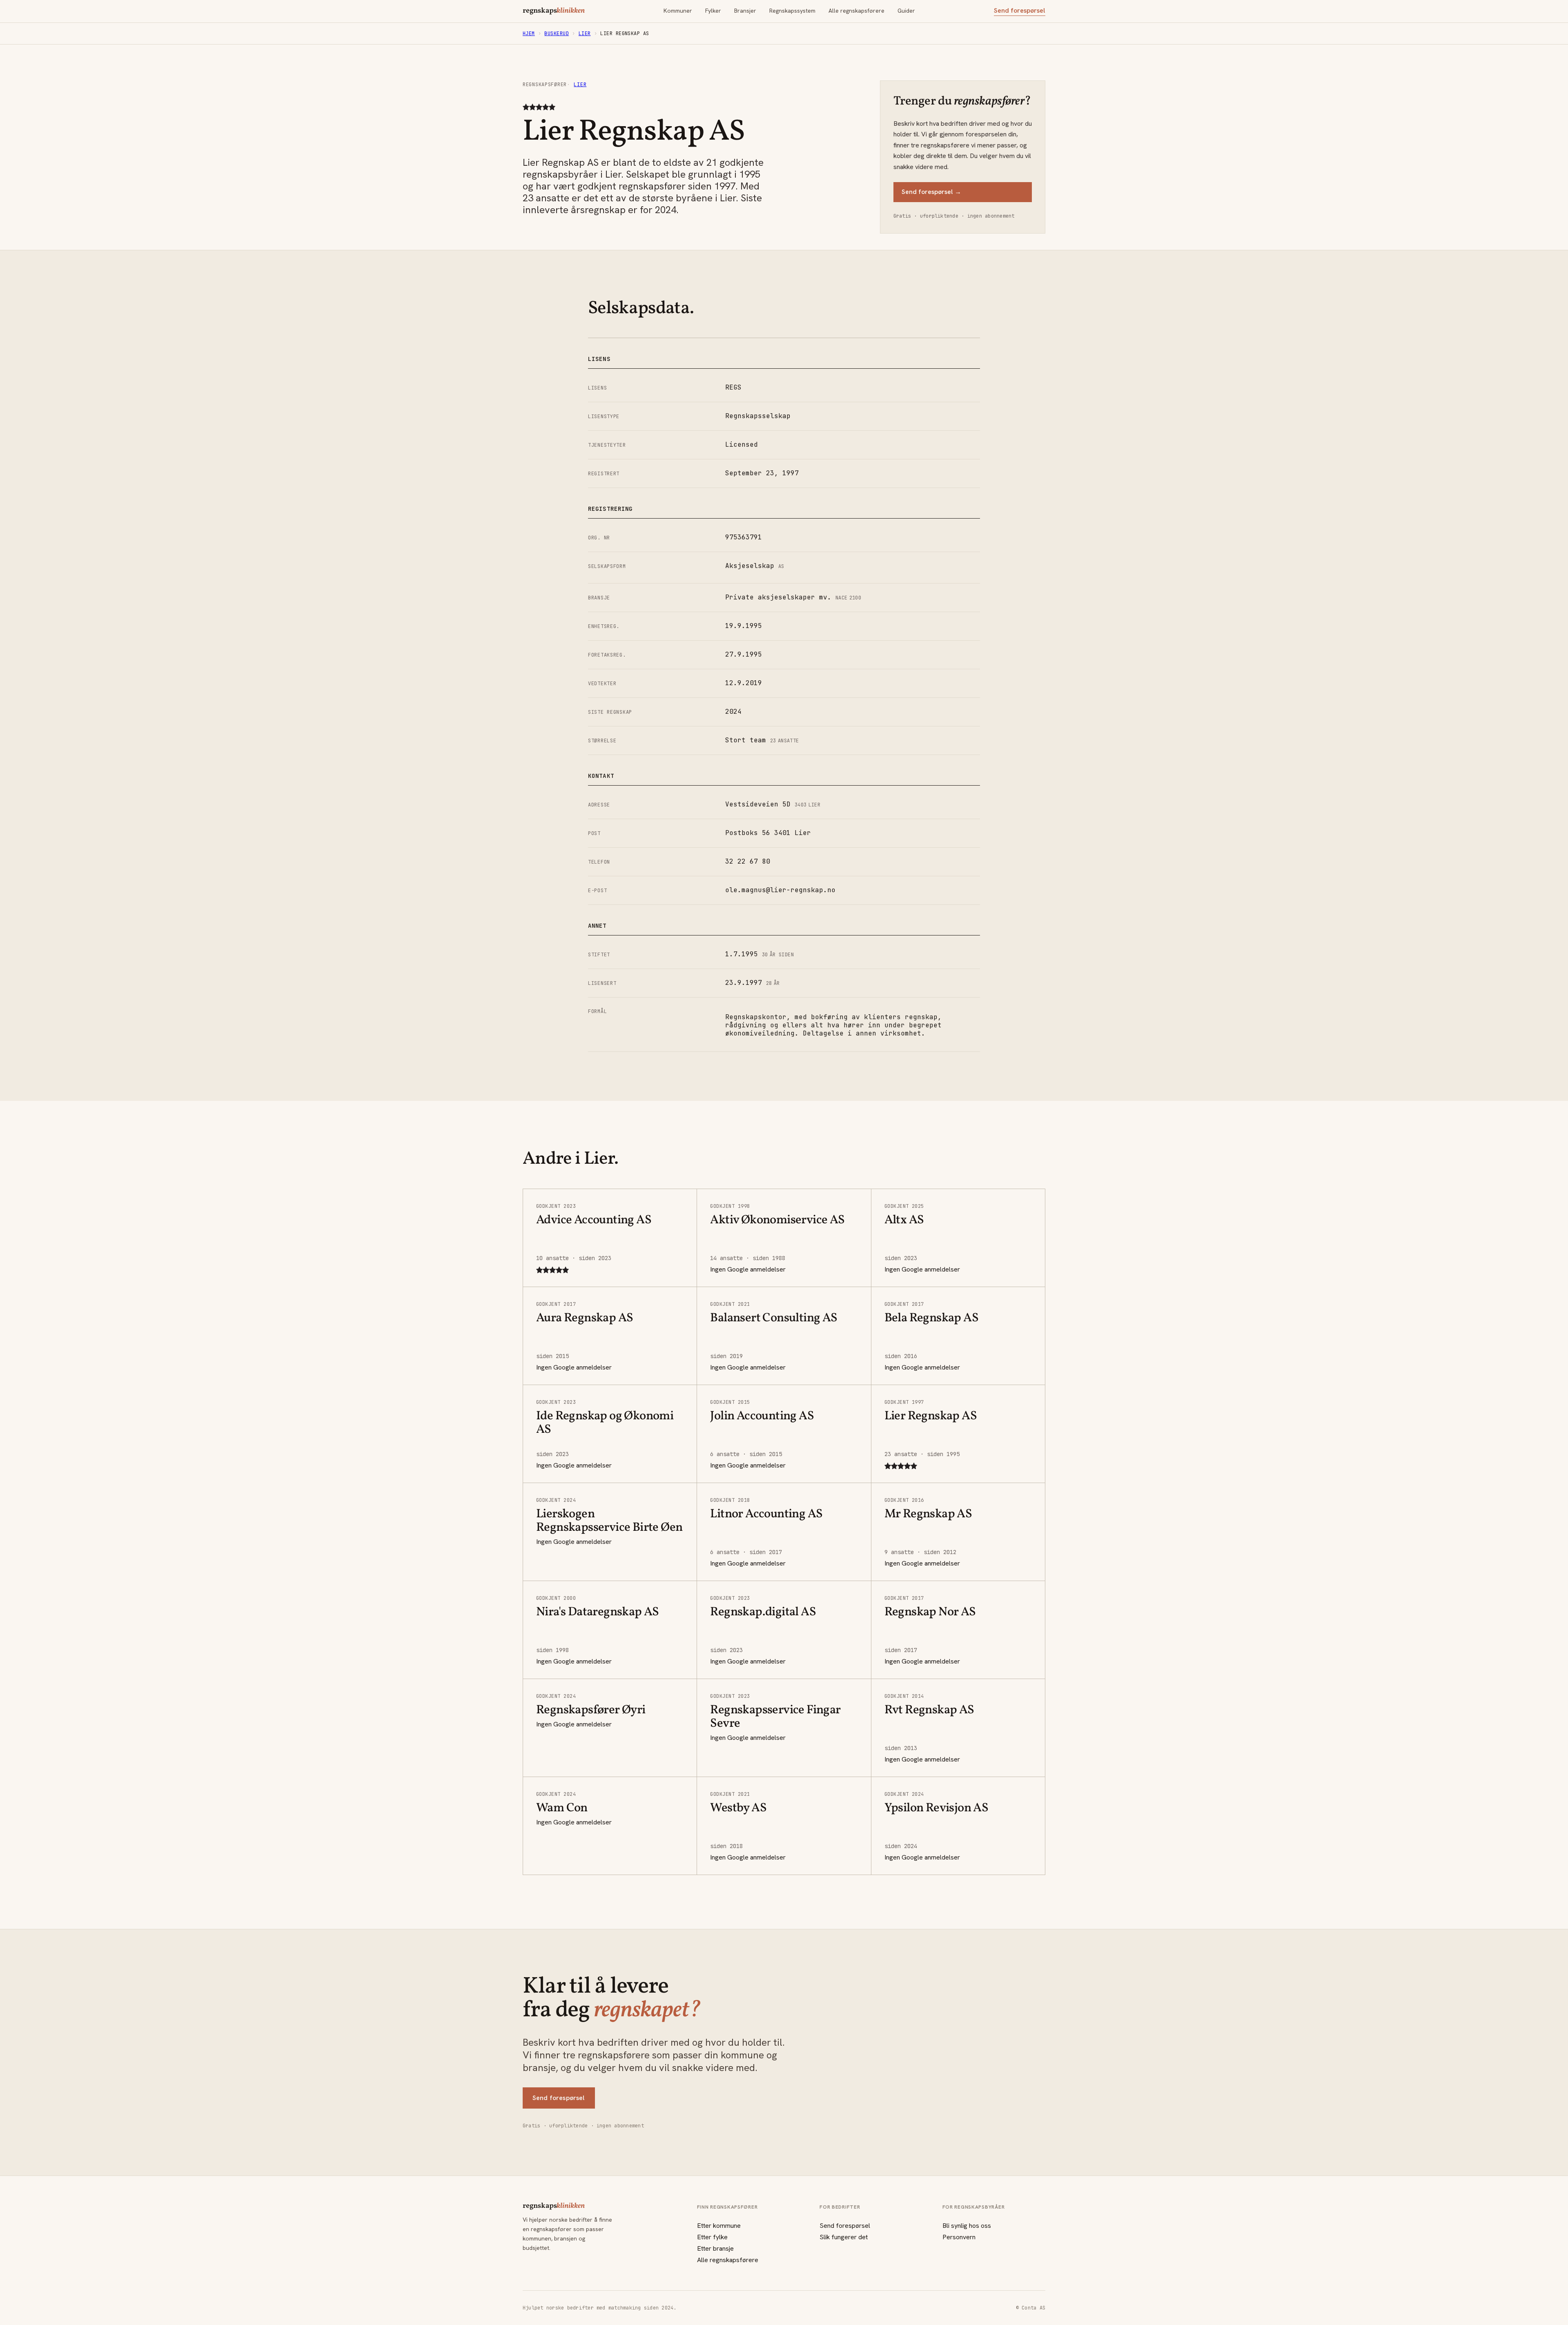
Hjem (529, 33)
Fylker (713, 11)
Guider (906, 11)
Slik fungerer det (844, 2237)
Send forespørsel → (931, 192)
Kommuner (678, 11)
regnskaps (554, 11)
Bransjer (745, 11)
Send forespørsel (1020, 11)
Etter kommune (719, 2226)
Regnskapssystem (792, 11)
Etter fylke (712, 2237)
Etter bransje (715, 2248)
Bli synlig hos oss (967, 2226)
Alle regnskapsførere (856, 11)
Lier (585, 33)
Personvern (959, 2237)
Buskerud (557, 33)
